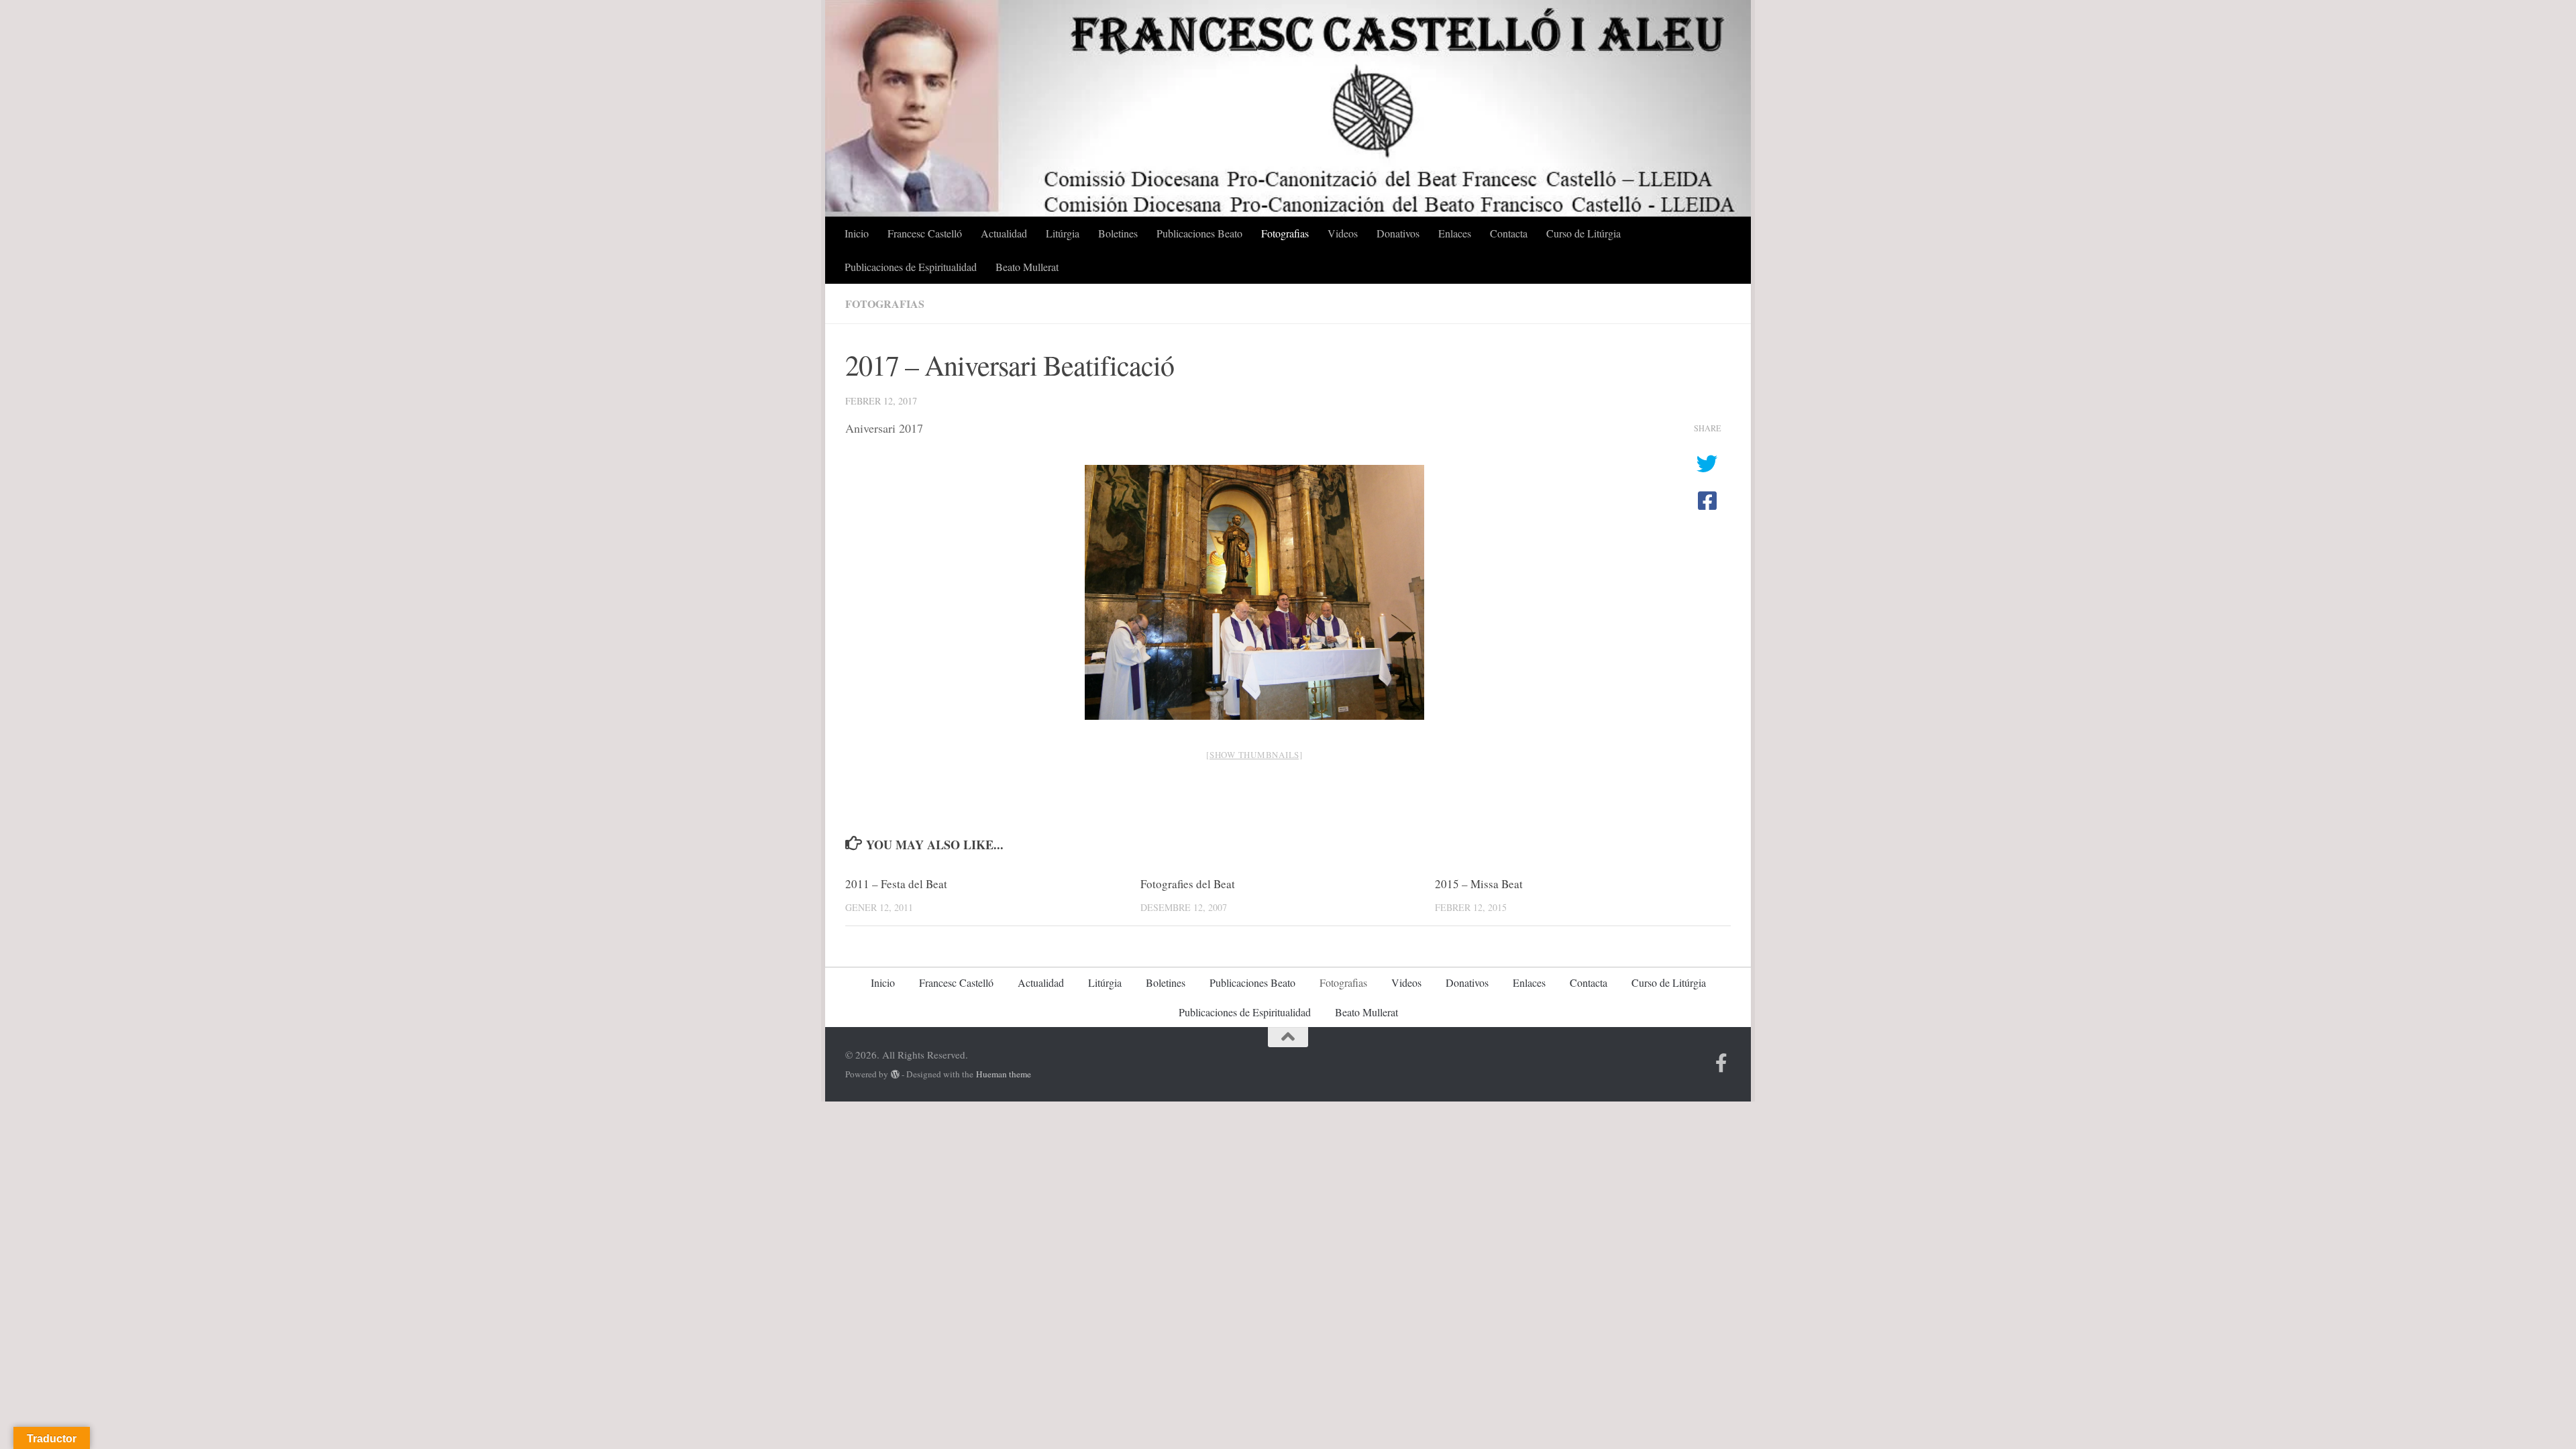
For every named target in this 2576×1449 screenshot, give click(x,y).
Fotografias (1285, 233)
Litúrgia (1063, 233)
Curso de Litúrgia (1584, 233)
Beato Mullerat (1027, 267)
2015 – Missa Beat (1479, 884)
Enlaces (1455, 233)
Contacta (1509, 233)
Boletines (1118, 233)
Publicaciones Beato (1199, 233)
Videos (1343, 233)
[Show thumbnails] (1254, 755)
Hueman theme (1004, 1074)
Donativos (1398, 233)
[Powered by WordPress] (895, 1074)
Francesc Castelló (925, 233)
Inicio (857, 233)
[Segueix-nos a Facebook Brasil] (1721, 1063)
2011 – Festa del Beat (896, 884)
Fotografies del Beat (1188, 884)
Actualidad (1004, 233)
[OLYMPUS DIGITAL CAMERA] (1254, 592)
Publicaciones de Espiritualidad (911, 267)
